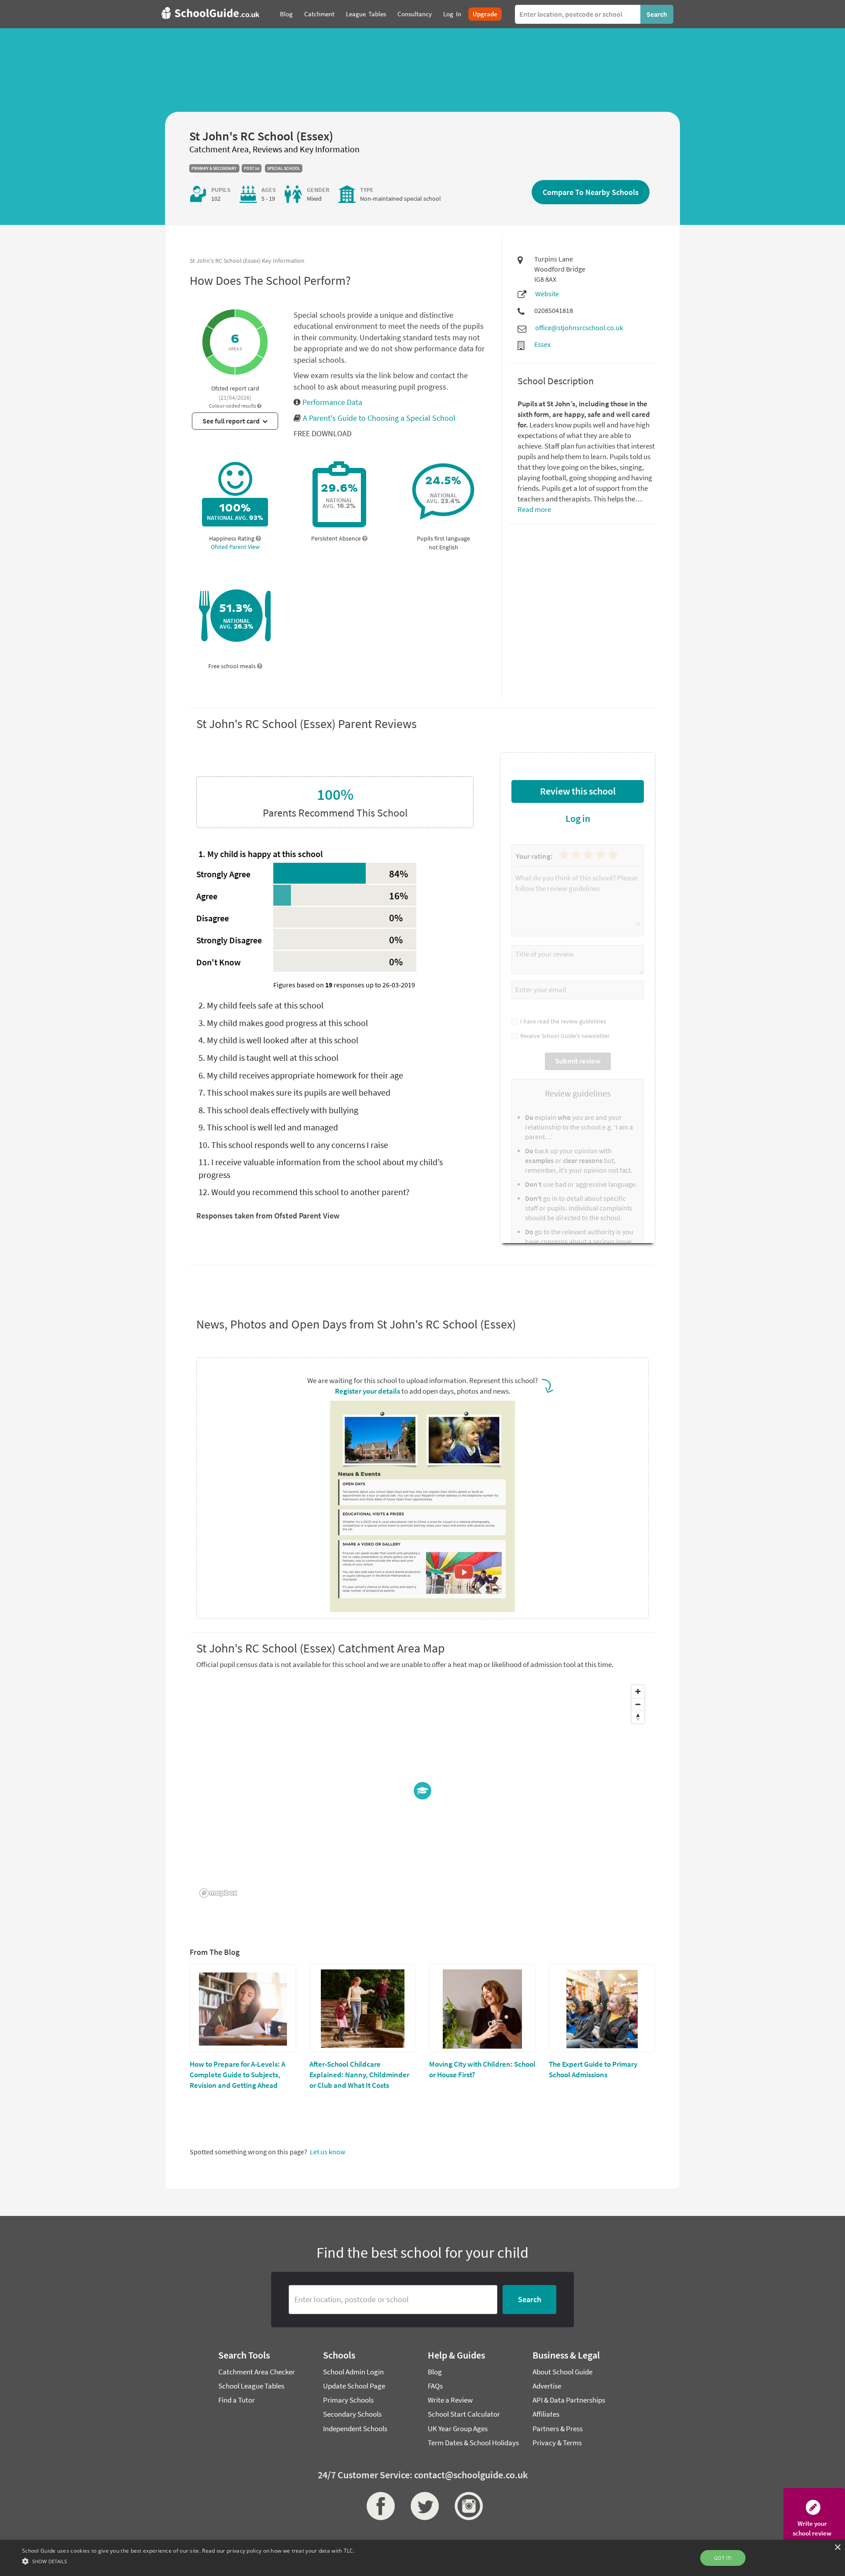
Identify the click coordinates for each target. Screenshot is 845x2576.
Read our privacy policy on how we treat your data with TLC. (278, 2551)
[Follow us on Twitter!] (422, 2506)
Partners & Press (558, 2429)
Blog (435, 2372)
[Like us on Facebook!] (378, 2506)
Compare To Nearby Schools (591, 192)
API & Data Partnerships (569, 2400)
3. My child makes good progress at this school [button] (283, 1023)
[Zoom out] (638, 1704)
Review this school (578, 791)
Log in (578, 818)
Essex (542, 344)
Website (547, 294)
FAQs (435, 2386)
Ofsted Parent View (235, 547)
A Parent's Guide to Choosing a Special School (379, 418)
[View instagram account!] (467, 2506)
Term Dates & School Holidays (473, 2443)
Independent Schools (355, 2429)
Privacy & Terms (557, 2443)
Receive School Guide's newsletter (564, 1036)
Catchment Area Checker (257, 2372)
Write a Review (450, 2400)
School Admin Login (353, 2372)
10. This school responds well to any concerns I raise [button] (293, 1145)
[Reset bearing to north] (638, 1717)
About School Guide (562, 2372)
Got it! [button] (723, 2558)
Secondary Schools (352, 2414)
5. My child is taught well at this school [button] (268, 1058)
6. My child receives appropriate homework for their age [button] (301, 1075)
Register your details (367, 1391)
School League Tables (251, 2386)
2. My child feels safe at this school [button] (261, 1005)
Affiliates (546, 2414)
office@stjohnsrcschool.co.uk (579, 328)
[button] (235, 346)
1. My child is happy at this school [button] (261, 854)
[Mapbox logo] (218, 1893)
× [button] (837, 2548)
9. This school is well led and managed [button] (268, 1127)
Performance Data (331, 402)
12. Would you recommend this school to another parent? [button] (304, 1192)
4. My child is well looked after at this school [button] (278, 1040)
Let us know (327, 2152)
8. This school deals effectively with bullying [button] (278, 1110)
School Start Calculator (464, 2414)
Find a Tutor (237, 2400)
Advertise (547, 2386)
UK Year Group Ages (458, 2429)
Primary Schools (348, 2400)
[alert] (422, 2558)
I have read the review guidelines (562, 1021)
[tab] (335, 854)
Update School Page (354, 2386)
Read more (534, 509)
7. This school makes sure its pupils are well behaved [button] (294, 1092)
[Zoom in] (638, 1691)
